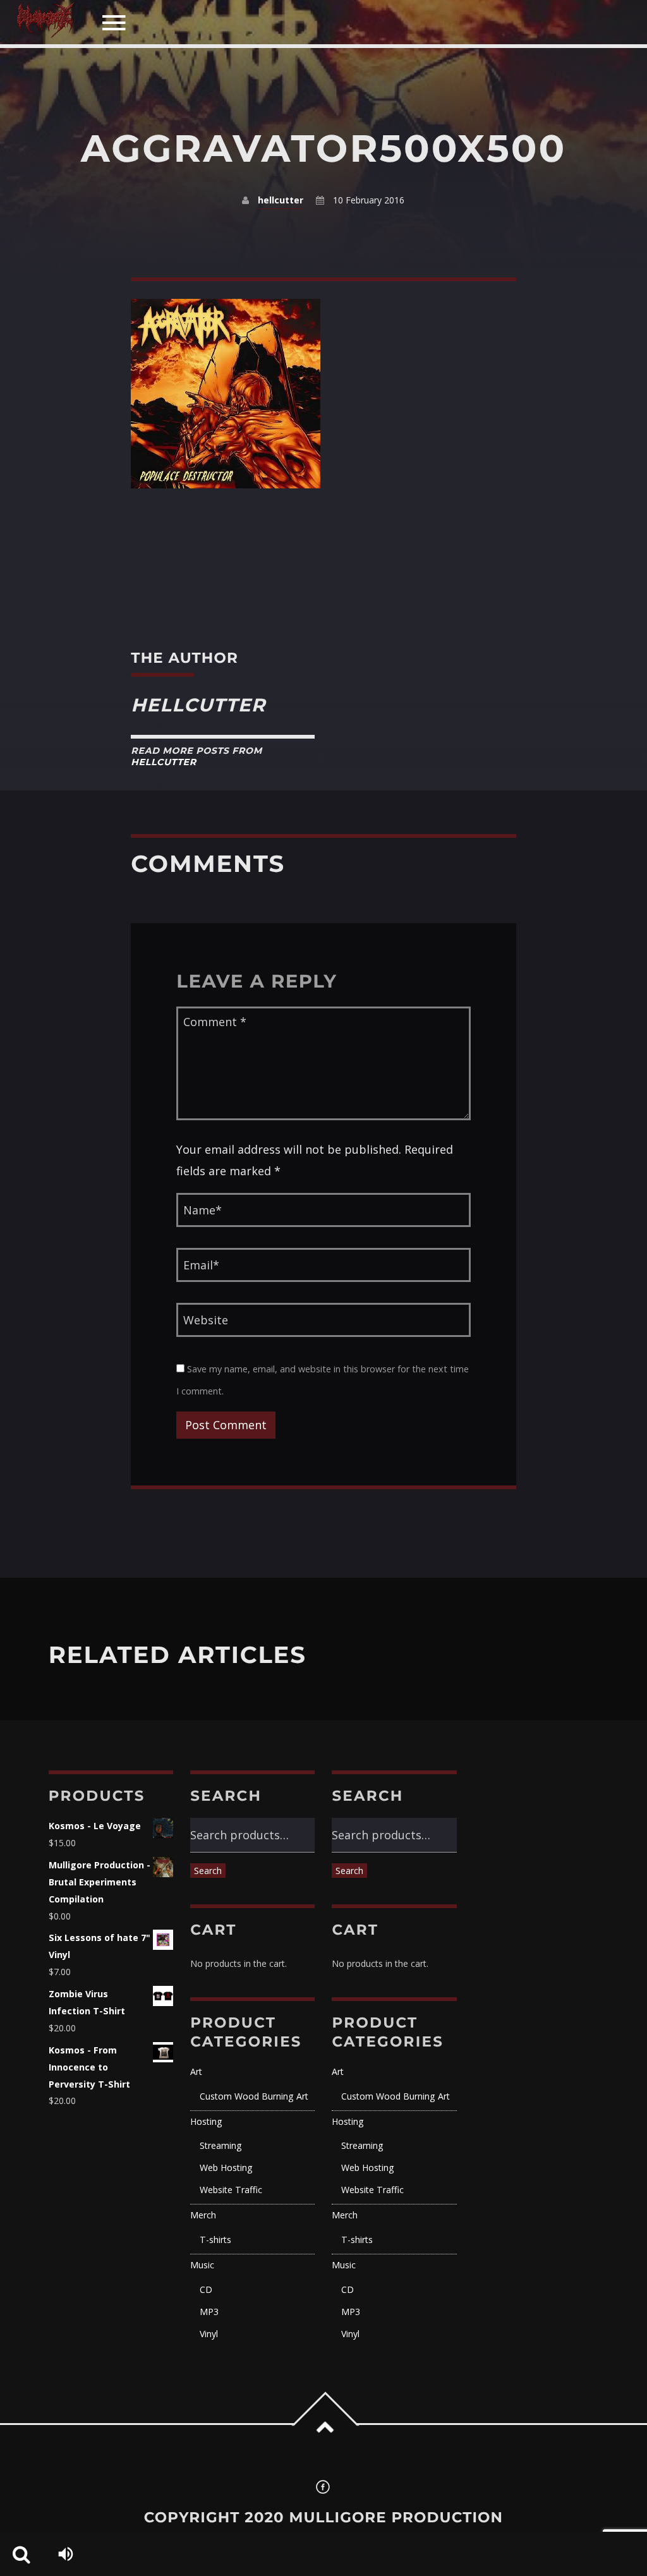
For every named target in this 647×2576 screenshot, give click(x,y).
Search (208, 1871)
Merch (203, 2215)
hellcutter (281, 200)
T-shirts (215, 2240)
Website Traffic (231, 2190)
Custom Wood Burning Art (254, 2096)
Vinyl (209, 2334)
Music (202, 2265)
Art (196, 2071)
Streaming (221, 2145)
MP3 (209, 2312)
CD (206, 2289)
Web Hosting (226, 2168)
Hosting (206, 2121)
